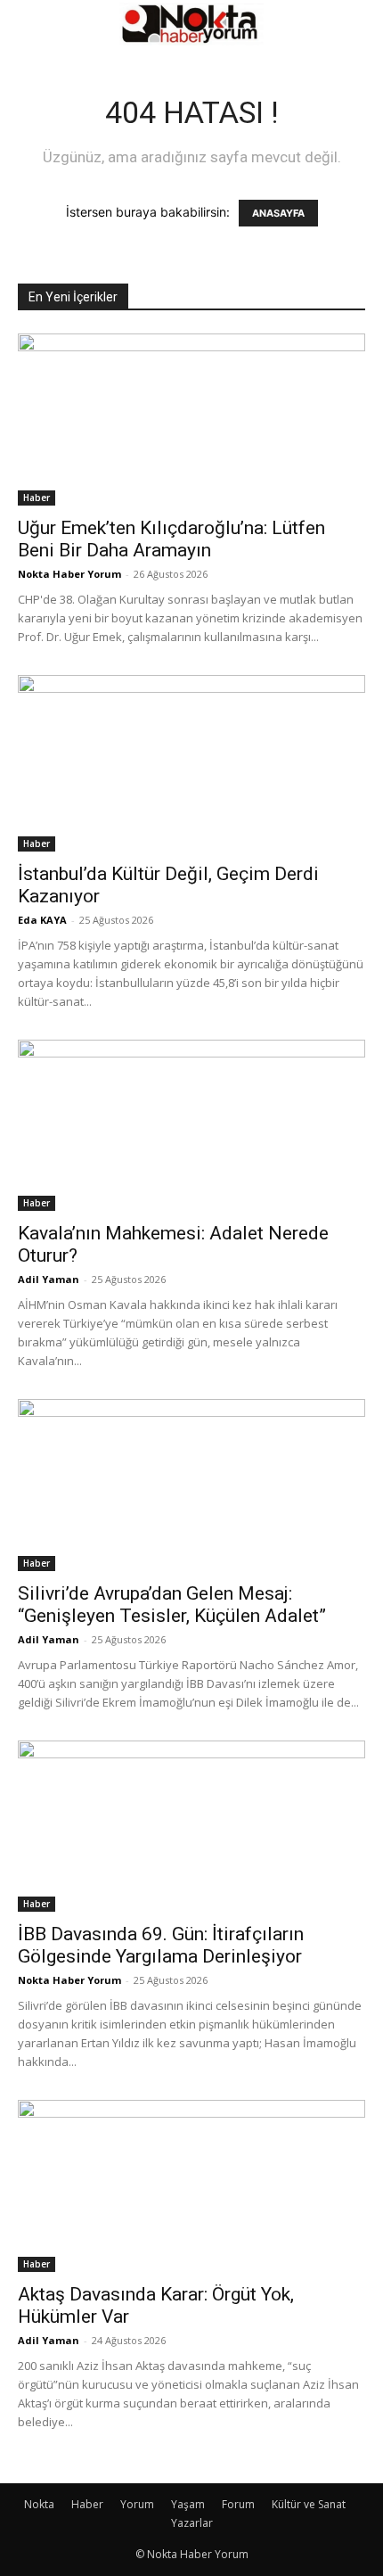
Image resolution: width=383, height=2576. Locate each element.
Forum (238, 2504)
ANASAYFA (278, 213)
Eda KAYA (42, 920)
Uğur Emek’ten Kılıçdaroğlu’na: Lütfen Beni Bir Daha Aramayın (171, 539)
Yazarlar (192, 2523)
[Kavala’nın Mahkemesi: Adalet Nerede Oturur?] (191, 1126)
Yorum (137, 2504)
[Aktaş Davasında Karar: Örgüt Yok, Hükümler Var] (191, 2186)
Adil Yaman (49, 1279)
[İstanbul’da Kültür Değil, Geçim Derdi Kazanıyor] (191, 763)
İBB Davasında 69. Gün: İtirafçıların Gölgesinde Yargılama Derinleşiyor (161, 1945)
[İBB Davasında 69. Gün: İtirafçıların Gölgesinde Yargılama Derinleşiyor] (191, 1827)
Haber (37, 498)
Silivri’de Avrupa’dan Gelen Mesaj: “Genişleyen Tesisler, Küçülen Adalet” (172, 1605)
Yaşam (188, 2504)
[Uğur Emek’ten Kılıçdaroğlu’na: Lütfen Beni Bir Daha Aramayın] (191, 420)
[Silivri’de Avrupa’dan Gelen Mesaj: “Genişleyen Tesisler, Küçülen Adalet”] (191, 1485)
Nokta (39, 2504)
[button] (30, 24)
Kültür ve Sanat (309, 2504)
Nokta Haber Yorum (69, 574)
